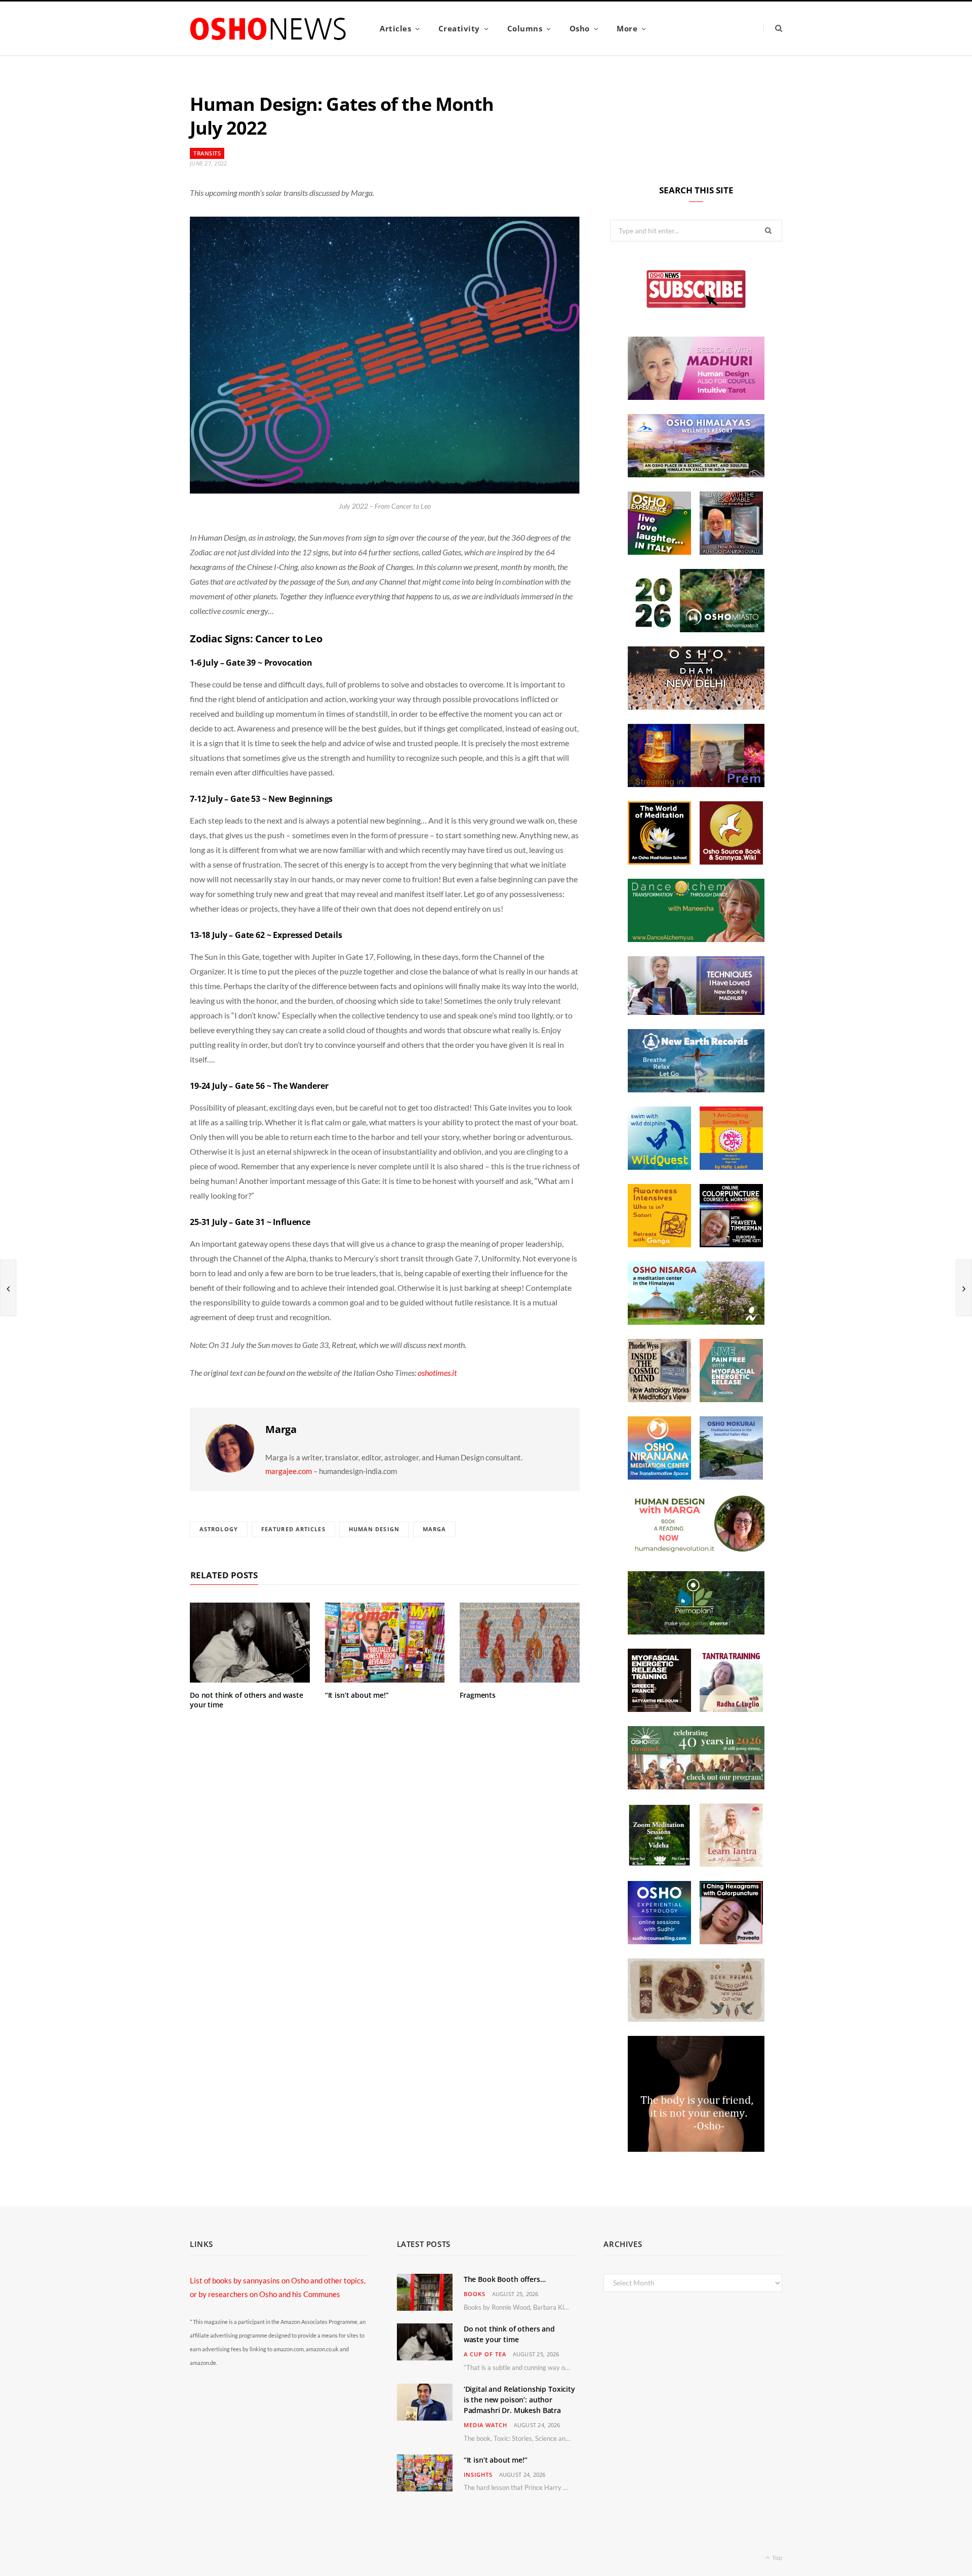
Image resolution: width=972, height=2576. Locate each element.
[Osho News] (269, 29)
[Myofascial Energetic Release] (731, 1399)
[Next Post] (964, 1288)
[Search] (773, 28)
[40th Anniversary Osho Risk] (696, 1786)
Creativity (459, 28)
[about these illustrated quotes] (696, 2149)
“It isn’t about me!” (357, 1695)
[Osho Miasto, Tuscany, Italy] (696, 629)
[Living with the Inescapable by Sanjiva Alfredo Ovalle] (731, 552)
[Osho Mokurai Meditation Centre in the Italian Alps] (731, 1477)
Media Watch (485, 2425)
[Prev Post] (8, 1288)
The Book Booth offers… (505, 2279)
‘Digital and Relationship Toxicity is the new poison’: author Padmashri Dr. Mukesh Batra (519, 2400)
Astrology (219, 1529)
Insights (478, 2475)
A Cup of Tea (485, 2354)
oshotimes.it (437, 1373)
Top (777, 2558)
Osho (580, 28)
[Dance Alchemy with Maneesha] (696, 939)
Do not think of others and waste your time (247, 1700)
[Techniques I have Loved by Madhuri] (696, 1012)
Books (475, 2294)
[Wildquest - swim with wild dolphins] (659, 1167)
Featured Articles (293, 1529)
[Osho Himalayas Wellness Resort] (696, 474)
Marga (281, 1429)
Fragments (478, 1695)
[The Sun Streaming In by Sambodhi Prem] (696, 784)
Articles (395, 28)
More (627, 28)
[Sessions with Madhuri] (696, 397)
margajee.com (289, 1471)
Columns (525, 28)
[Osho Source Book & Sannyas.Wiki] (731, 862)
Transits (207, 153)
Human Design (374, 1529)
